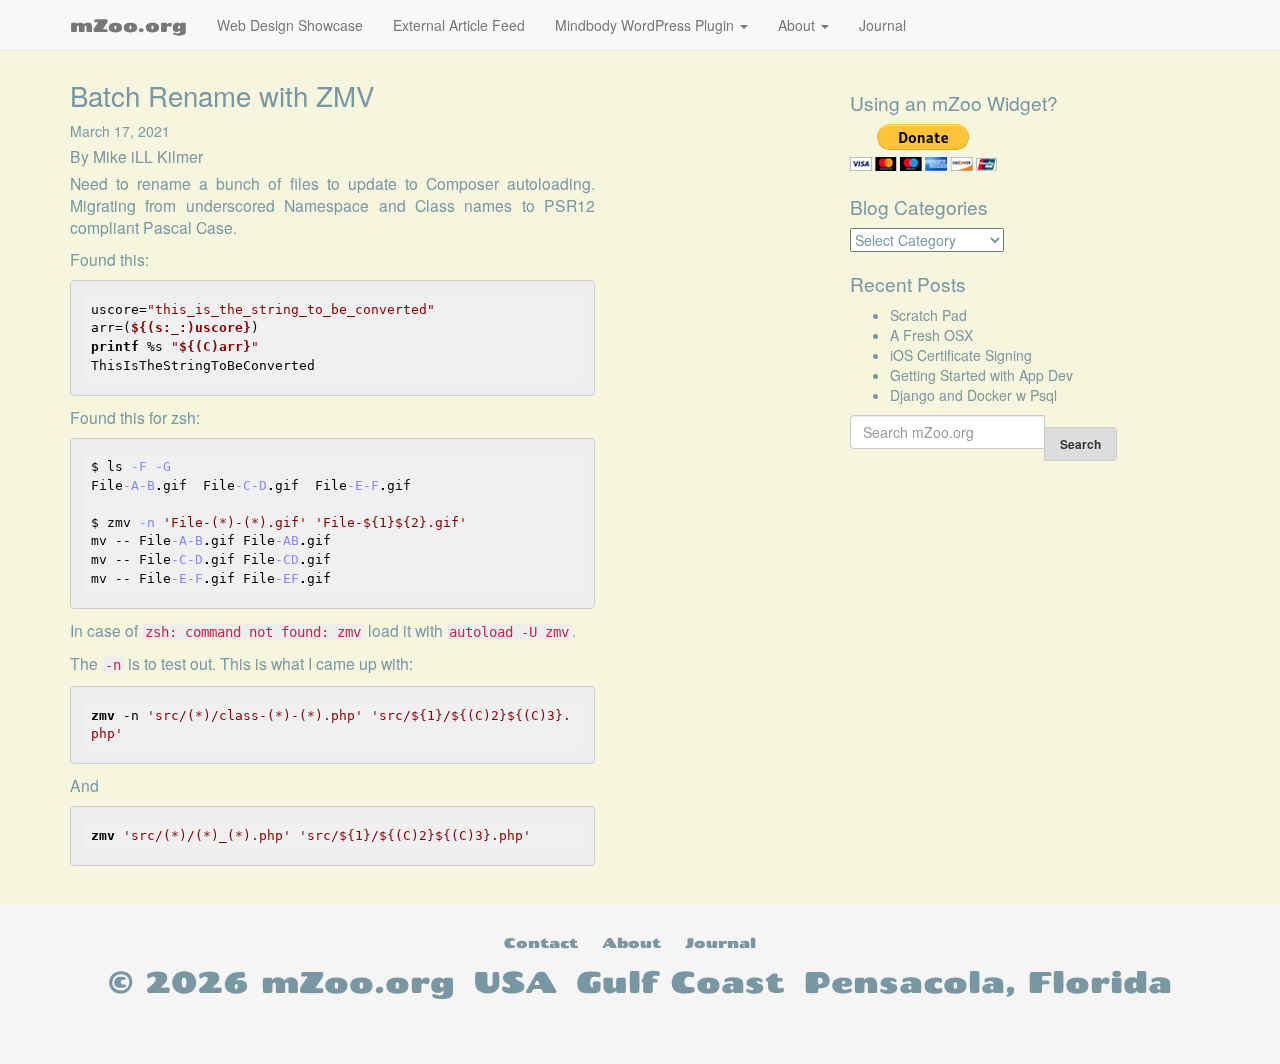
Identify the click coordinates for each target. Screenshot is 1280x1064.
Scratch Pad (928, 315)
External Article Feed (459, 25)
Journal (882, 25)
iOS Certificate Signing (961, 355)
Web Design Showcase (290, 25)
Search (1080, 444)
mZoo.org (128, 25)
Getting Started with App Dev (981, 375)
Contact (541, 942)
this (132, 417)
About (798, 25)
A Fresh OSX (931, 335)
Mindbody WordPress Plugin (646, 25)
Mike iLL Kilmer (148, 156)
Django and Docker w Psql (973, 395)
